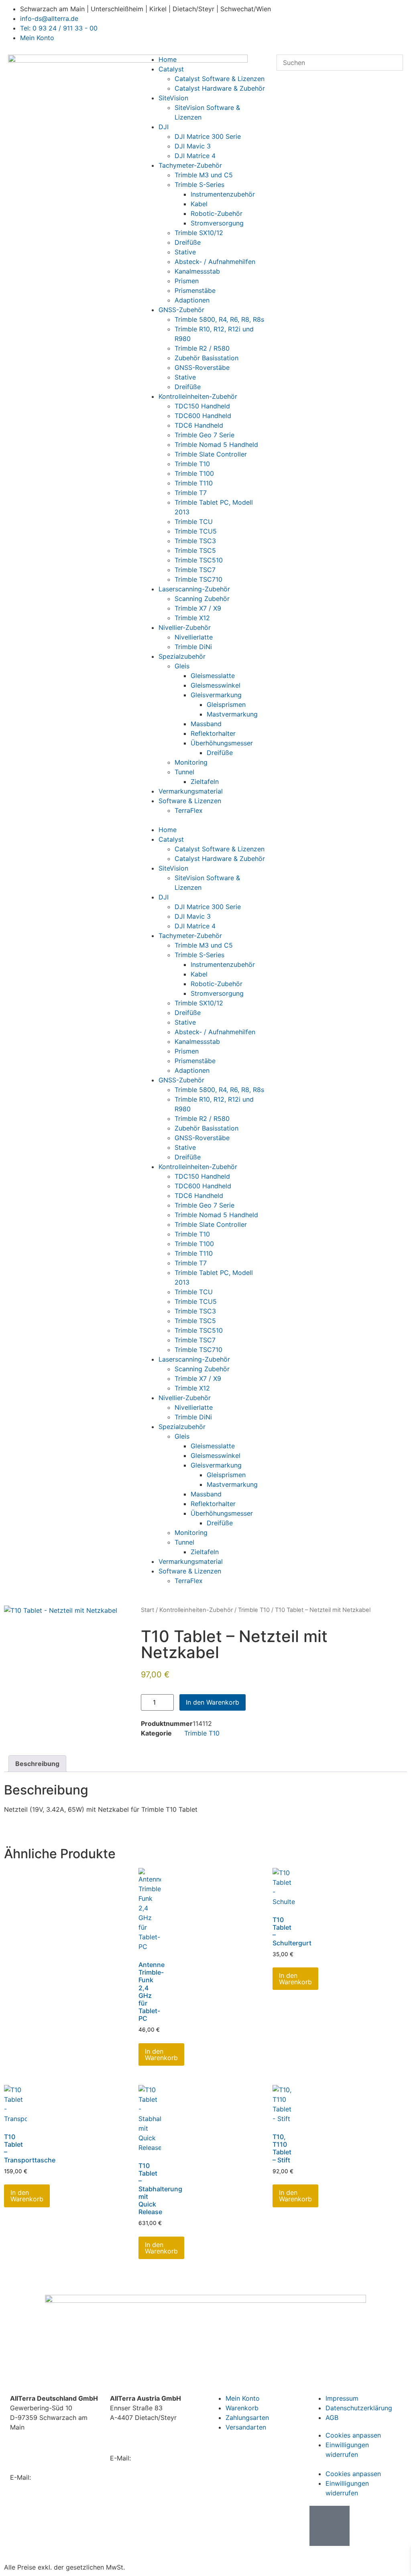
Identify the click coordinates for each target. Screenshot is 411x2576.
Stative (185, 252)
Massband (206, 724)
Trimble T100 (194, 473)
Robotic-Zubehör (217, 213)
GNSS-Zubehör (181, 310)
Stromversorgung (217, 223)
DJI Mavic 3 (193, 146)
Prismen (187, 281)
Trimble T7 (191, 493)
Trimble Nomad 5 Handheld (216, 445)
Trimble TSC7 (195, 570)
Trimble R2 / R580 (202, 348)
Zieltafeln (205, 782)
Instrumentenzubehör (223, 194)
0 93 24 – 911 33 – (54, 2462)
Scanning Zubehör (202, 599)
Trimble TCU (194, 522)
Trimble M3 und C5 (204, 175)
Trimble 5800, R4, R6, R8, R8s (219, 319)
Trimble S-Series (199, 185)
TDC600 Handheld (203, 416)
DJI (164, 127)
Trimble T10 (192, 464)
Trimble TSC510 (199, 560)
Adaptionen (192, 300)
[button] (206, 820)
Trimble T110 (194, 483)
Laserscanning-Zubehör (194, 589)
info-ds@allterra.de (62, 2477)
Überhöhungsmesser (222, 743)
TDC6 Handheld (199, 425)
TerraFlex (189, 810)
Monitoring (191, 762)
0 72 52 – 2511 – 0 (164, 2433)
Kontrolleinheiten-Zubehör (198, 396)
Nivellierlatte (194, 637)
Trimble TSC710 (198, 579)
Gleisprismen (226, 704)
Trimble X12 (192, 618)
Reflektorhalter (213, 733)
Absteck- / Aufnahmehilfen (215, 262)
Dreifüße (188, 242)
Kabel (199, 204)
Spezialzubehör (182, 656)
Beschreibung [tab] (37, 1764)
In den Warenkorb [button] (161, 2054)
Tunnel (184, 772)
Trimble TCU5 (196, 531)
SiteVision (173, 98)
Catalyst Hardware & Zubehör (220, 88)
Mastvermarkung (232, 714)
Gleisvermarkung (216, 695)
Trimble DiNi (193, 647)
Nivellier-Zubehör (185, 627)
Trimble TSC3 (195, 541)
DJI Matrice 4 (195, 156)
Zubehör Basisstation (207, 358)
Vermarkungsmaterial (191, 791)
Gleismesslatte (213, 676)
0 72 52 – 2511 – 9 (152, 2442)
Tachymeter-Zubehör (190, 165)
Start (148, 1610)
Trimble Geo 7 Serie (204, 435)
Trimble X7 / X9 (198, 608)
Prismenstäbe (195, 290)
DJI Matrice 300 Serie (208, 136)
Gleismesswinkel (216, 685)
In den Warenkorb (213, 1702)
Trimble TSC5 (195, 550)
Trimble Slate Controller (211, 454)
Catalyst (171, 69)
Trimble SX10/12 (199, 233)
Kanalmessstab (197, 271)
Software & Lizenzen (190, 801)
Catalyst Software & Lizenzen (220, 79)
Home (168, 59)
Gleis (182, 666)
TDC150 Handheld (202, 406)
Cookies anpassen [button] (353, 2435)
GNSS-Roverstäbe (202, 367)
